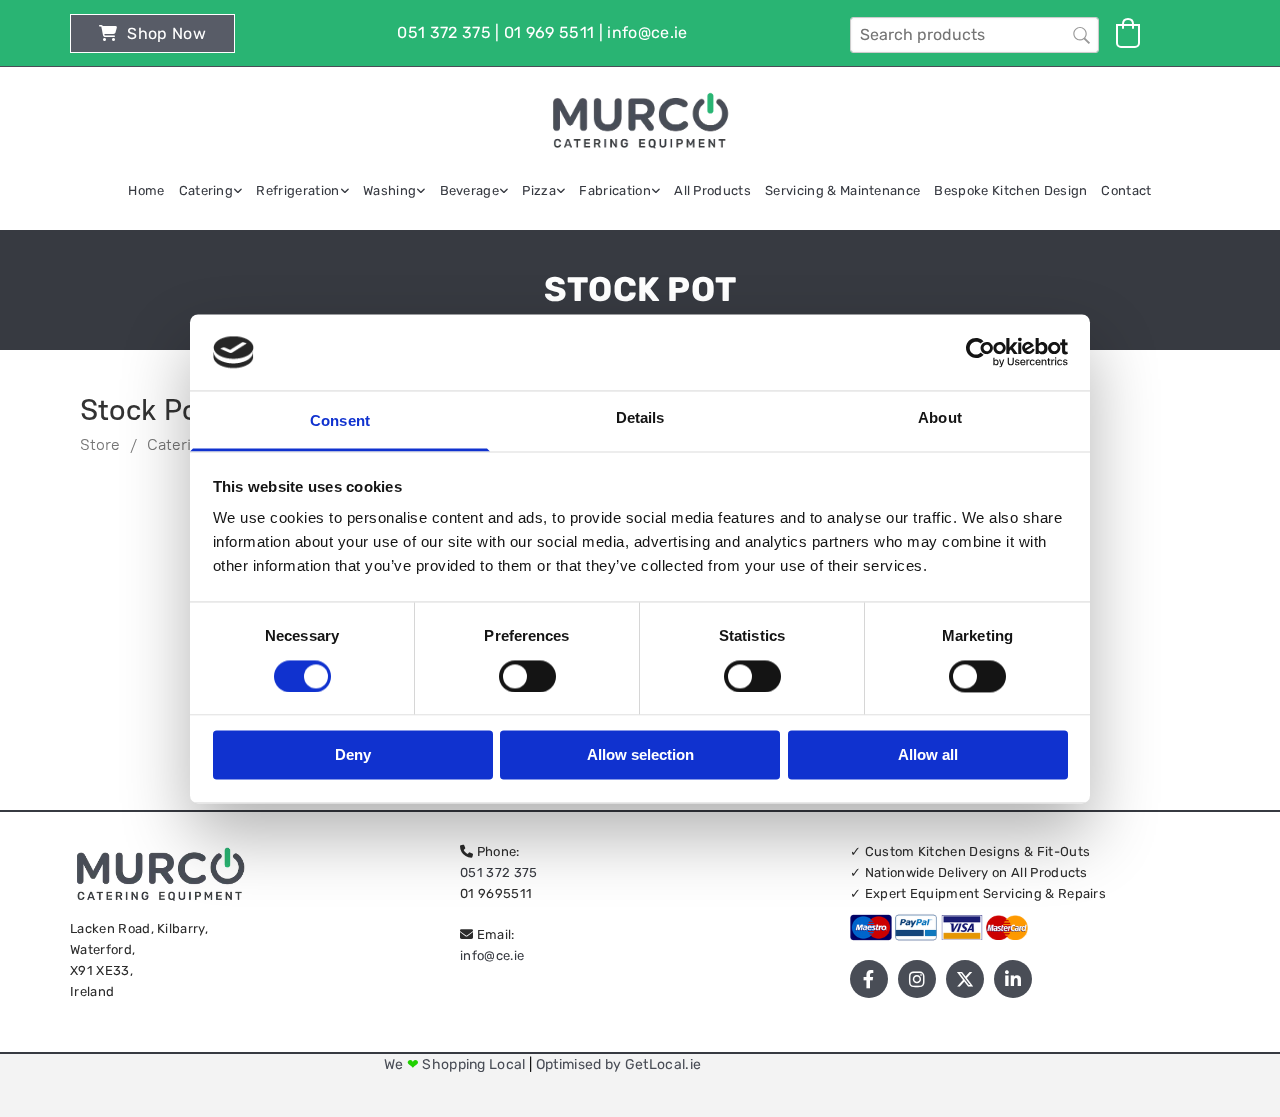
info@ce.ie (492, 955)
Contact (1126, 190)
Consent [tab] (340, 421)
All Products (712, 190)
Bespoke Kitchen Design (1010, 190)
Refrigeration (297, 190)
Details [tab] (640, 418)
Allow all (928, 755)
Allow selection (640, 755)
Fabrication (615, 190)
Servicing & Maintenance (842, 190)
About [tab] (940, 418)
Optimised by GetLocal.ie (619, 1064)
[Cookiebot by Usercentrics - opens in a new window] (980, 352)
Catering (206, 190)
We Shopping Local (456, 1064)
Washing (389, 190)
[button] (152, 33)
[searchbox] (974, 34)
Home (146, 190)
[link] (211, 191)
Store (100, 444)
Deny (353, 755)
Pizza (539, 190)
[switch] (527, 676)
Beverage (470, 190)
